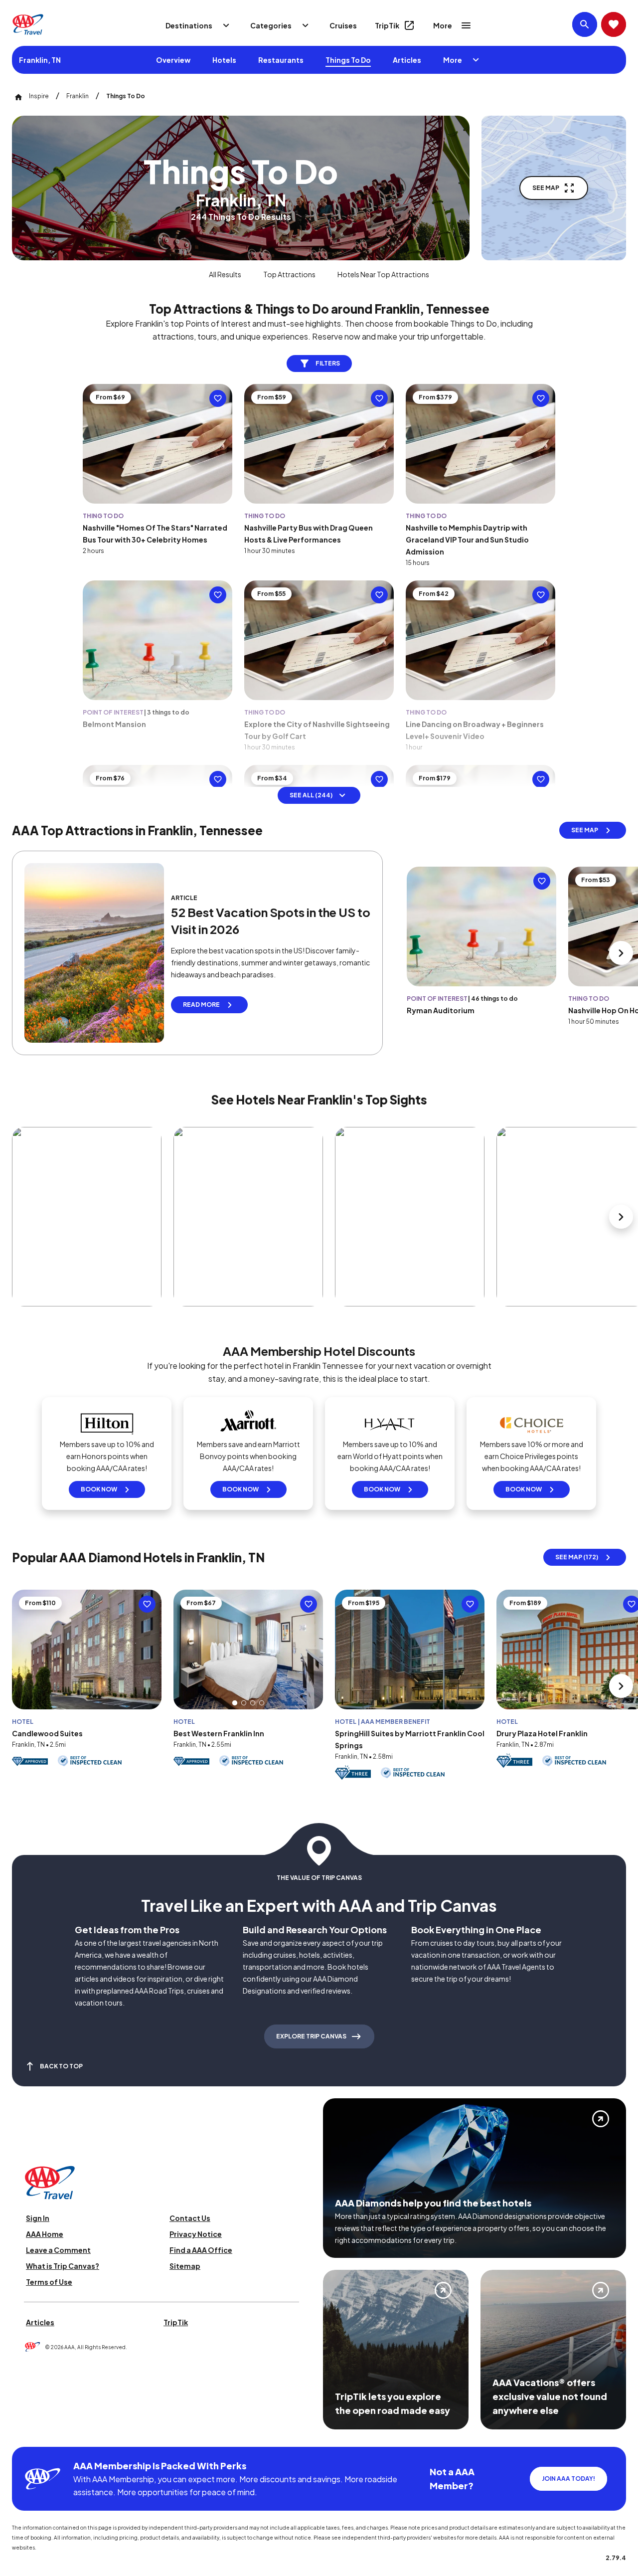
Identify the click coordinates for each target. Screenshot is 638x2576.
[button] (235, 1703)
